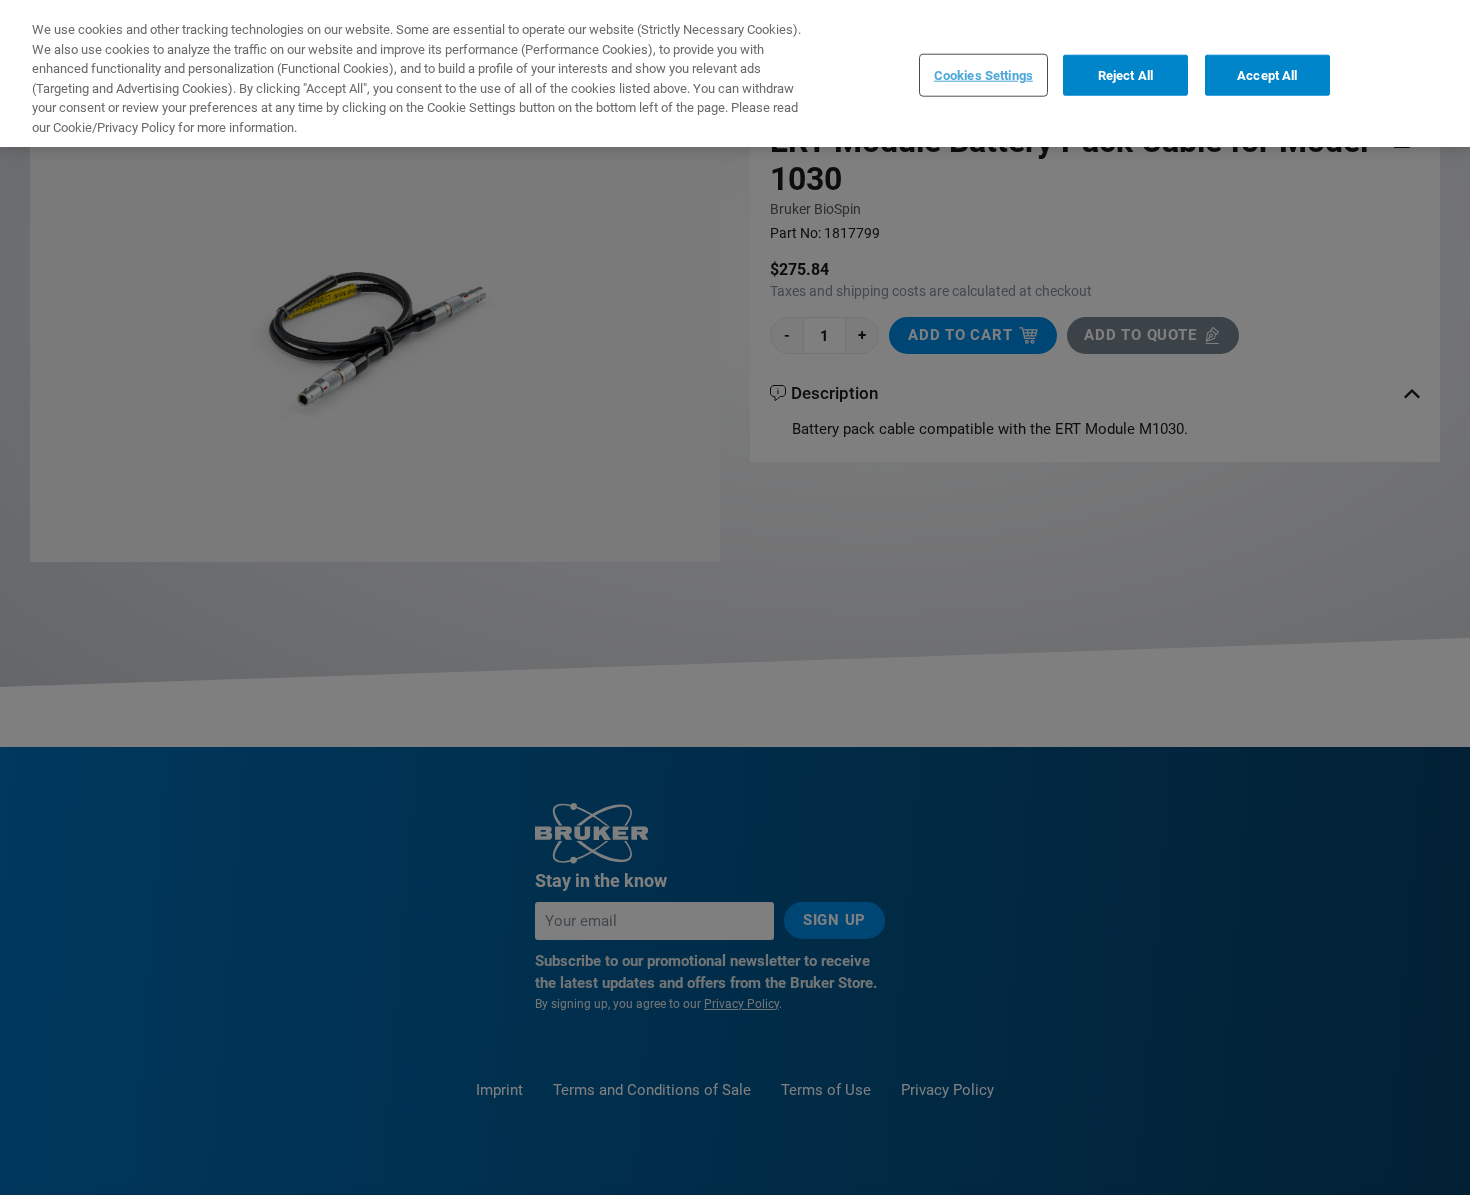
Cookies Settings (983, 74)
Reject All (1125, 74)
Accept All (1267, 74)
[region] (735, 73)
